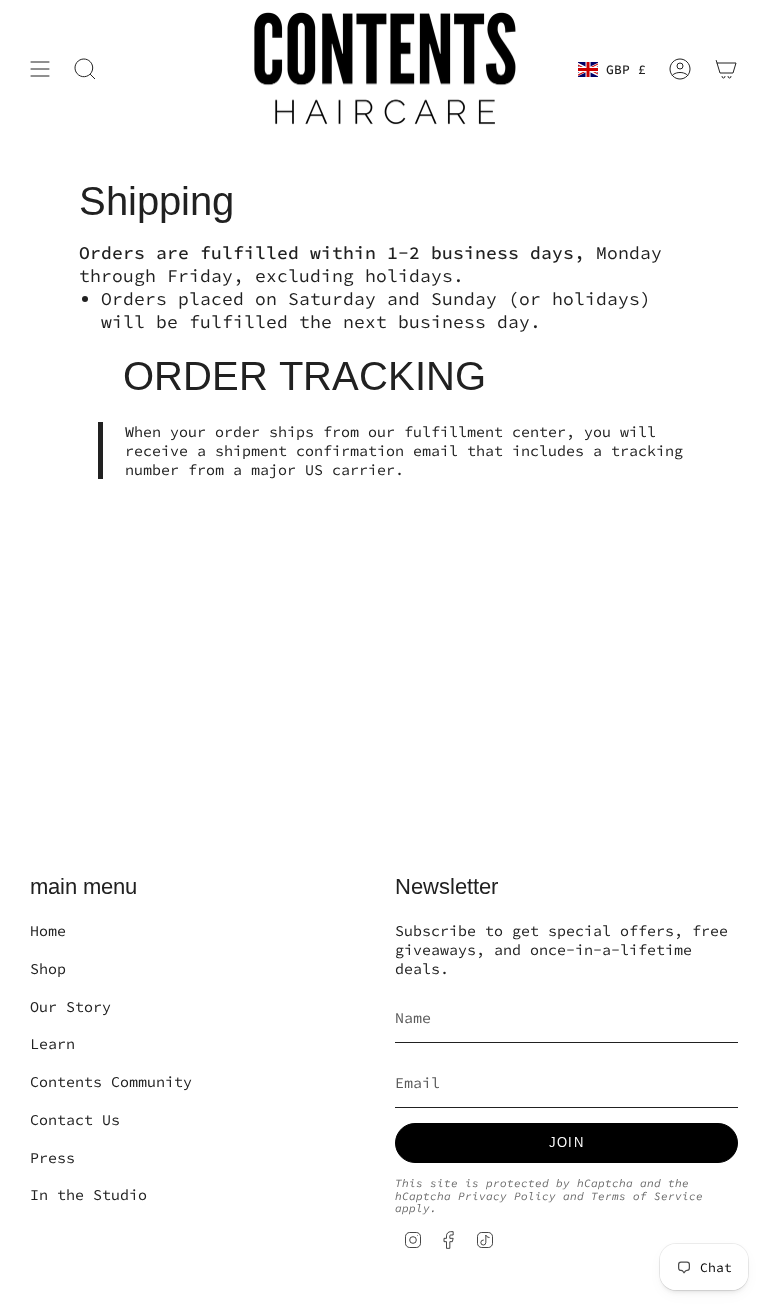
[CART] (726, 69)
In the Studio (88, 1194)
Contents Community (111, 1081)
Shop (48, 968)
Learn (52, 1043)
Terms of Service (647, 1196)
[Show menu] (40, 69)
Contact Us (75, 1119)
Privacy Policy (507, 1196)
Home (48, 930)
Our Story (70, 1006)
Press (52, 1157)
